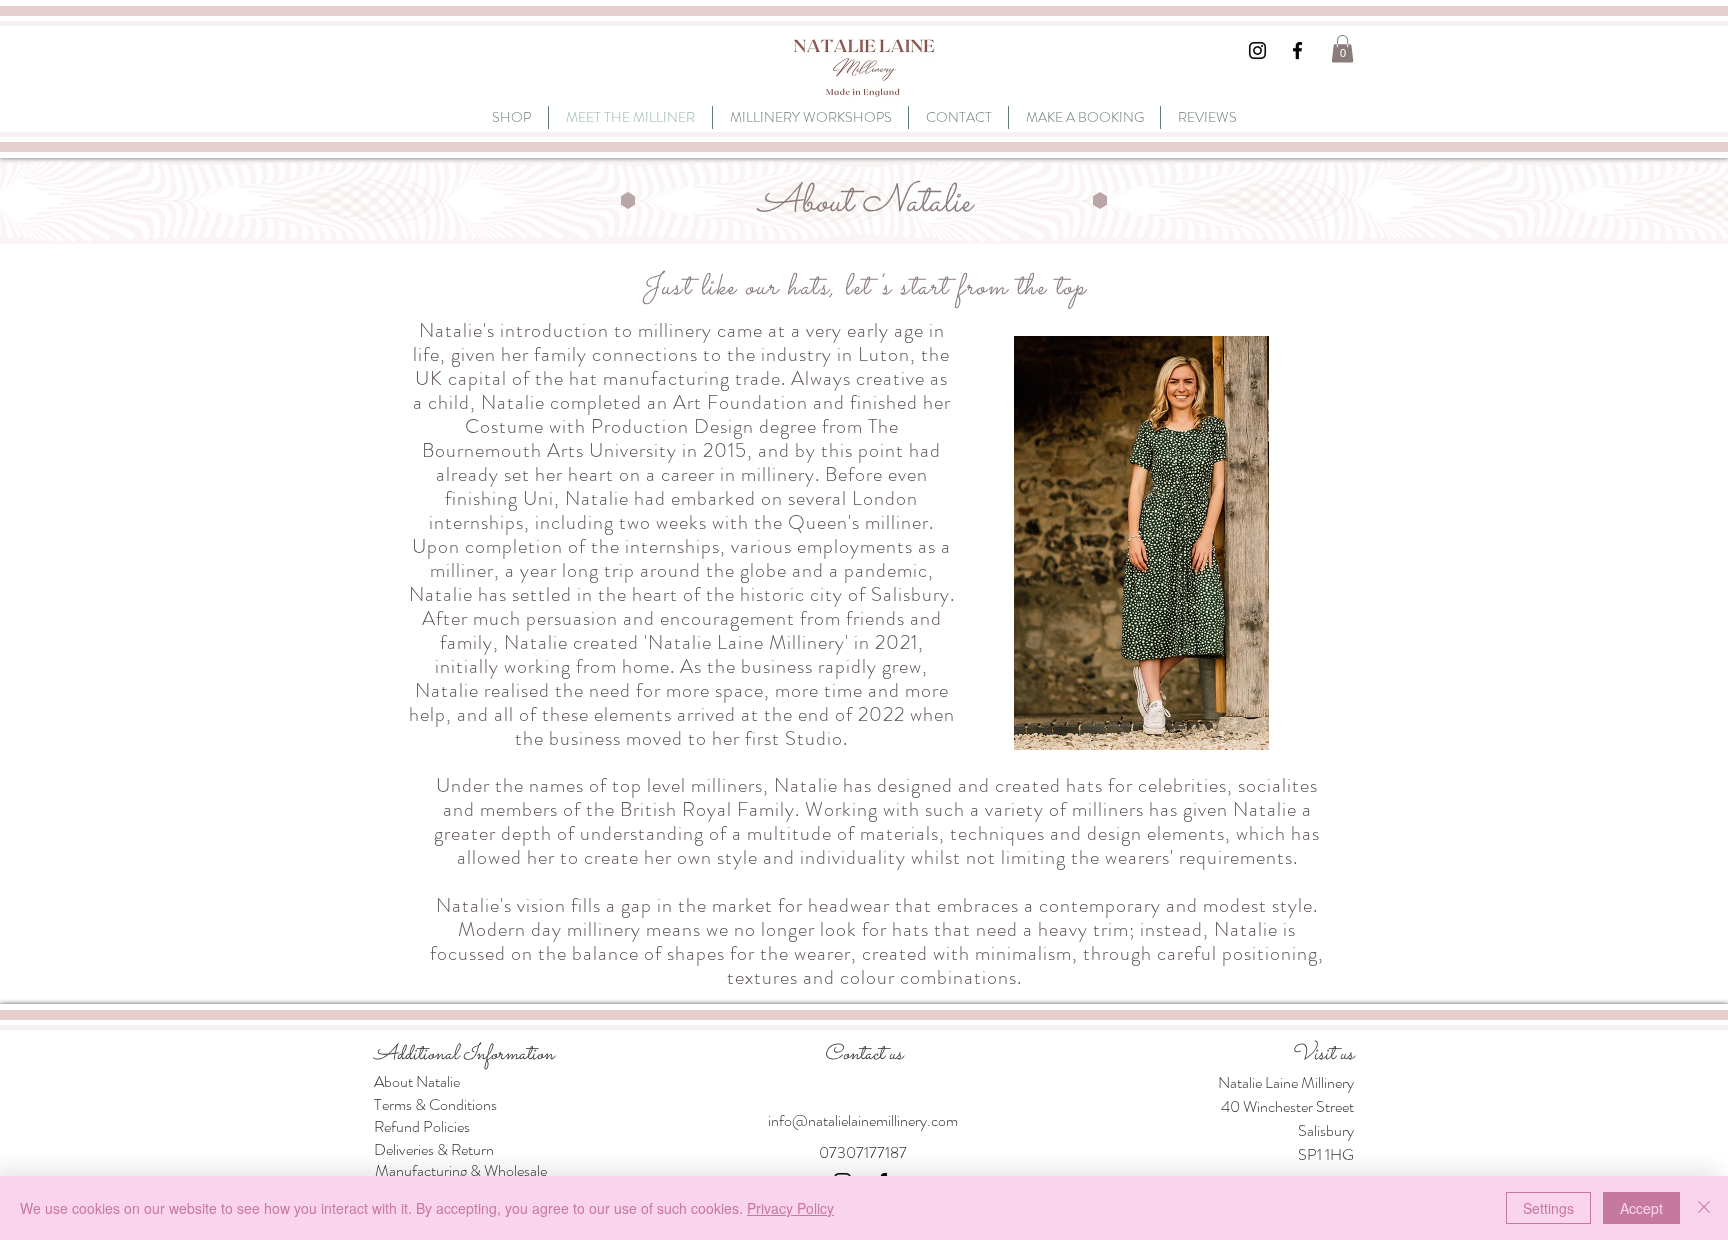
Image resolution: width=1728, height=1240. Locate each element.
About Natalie (417, 1081)
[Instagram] (1257, 50)
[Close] (1704, 1208)
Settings (1548, 1208)
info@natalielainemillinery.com (863, 1120)
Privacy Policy (790, 1208)
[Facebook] (1297, 50)
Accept (1641, 1208)
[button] (1342, 48)
